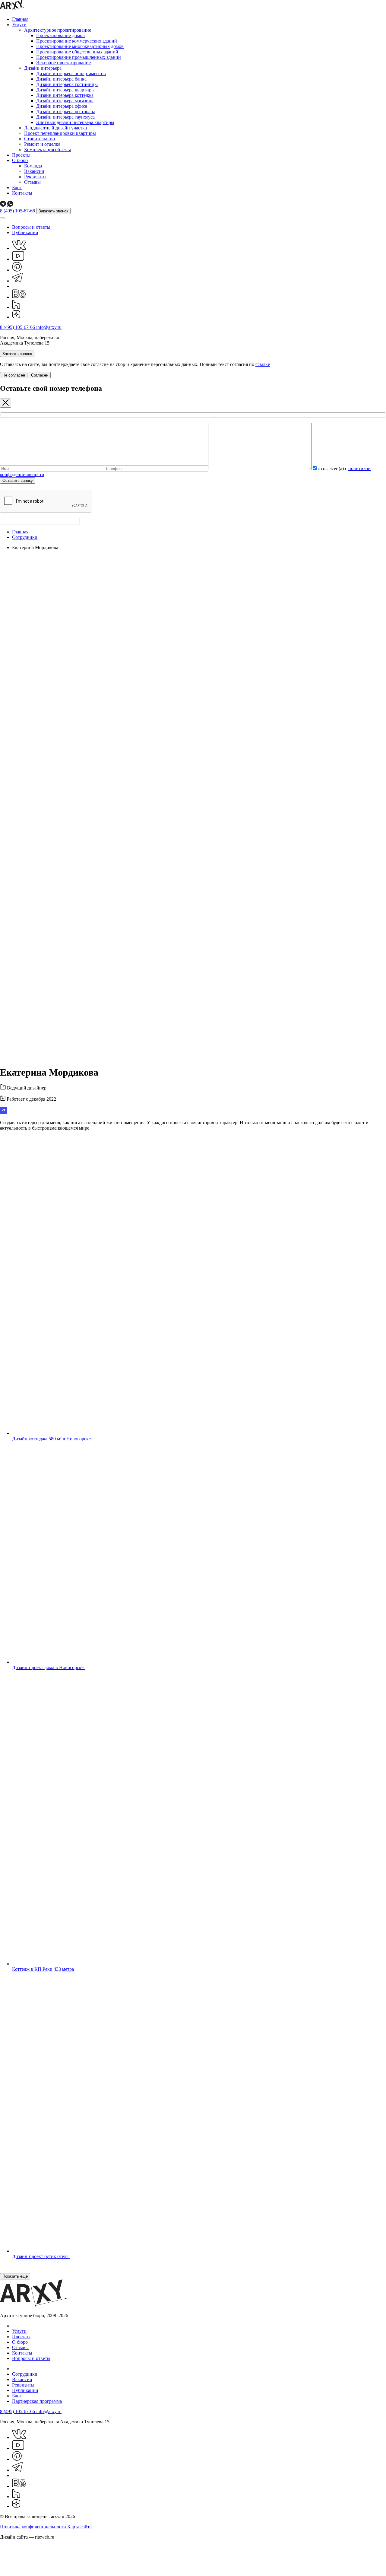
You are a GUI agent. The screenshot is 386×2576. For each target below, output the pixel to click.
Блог (17, 188)
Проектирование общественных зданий (77, 52)
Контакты (22, 193)
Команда (33, 166)
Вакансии (34, 171)
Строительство (40, 139)
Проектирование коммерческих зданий (77, 41)
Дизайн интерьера (43, 68)
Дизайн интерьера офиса (62, 106)
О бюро (20, 160)
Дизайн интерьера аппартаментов (71, 73)
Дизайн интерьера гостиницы (67, 84)
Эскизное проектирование (63, 63)
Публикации (25, 232)
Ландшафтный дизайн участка (55, 128)
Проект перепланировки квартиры (60, 133)
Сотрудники (25, 537)
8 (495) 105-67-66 (18, 211)
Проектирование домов (60, 35)
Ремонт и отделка (42, 144)
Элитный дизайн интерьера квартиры (75, 122)
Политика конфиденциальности (34, 2527)
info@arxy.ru (49, 327)
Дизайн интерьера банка (61, 79)
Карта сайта (79, 2527)
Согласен (40, 375)
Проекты (21, 155)
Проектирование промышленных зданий (79, 57)
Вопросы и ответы (31, 227)
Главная (20, 19)
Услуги (19, 25)
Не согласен (14, 375)
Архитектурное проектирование (58, 30)
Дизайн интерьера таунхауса (65, 117)
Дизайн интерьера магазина (65, 101)
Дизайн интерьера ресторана (66, 111)
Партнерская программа (37, 2401)
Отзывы (32, 182)
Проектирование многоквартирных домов (80, 46)
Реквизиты (35, 177)
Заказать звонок (53, 211)
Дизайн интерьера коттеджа (65, 95)
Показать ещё (15, 2276)
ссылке (263, 364)
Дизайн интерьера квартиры (65, 90)
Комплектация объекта (48, 149)
